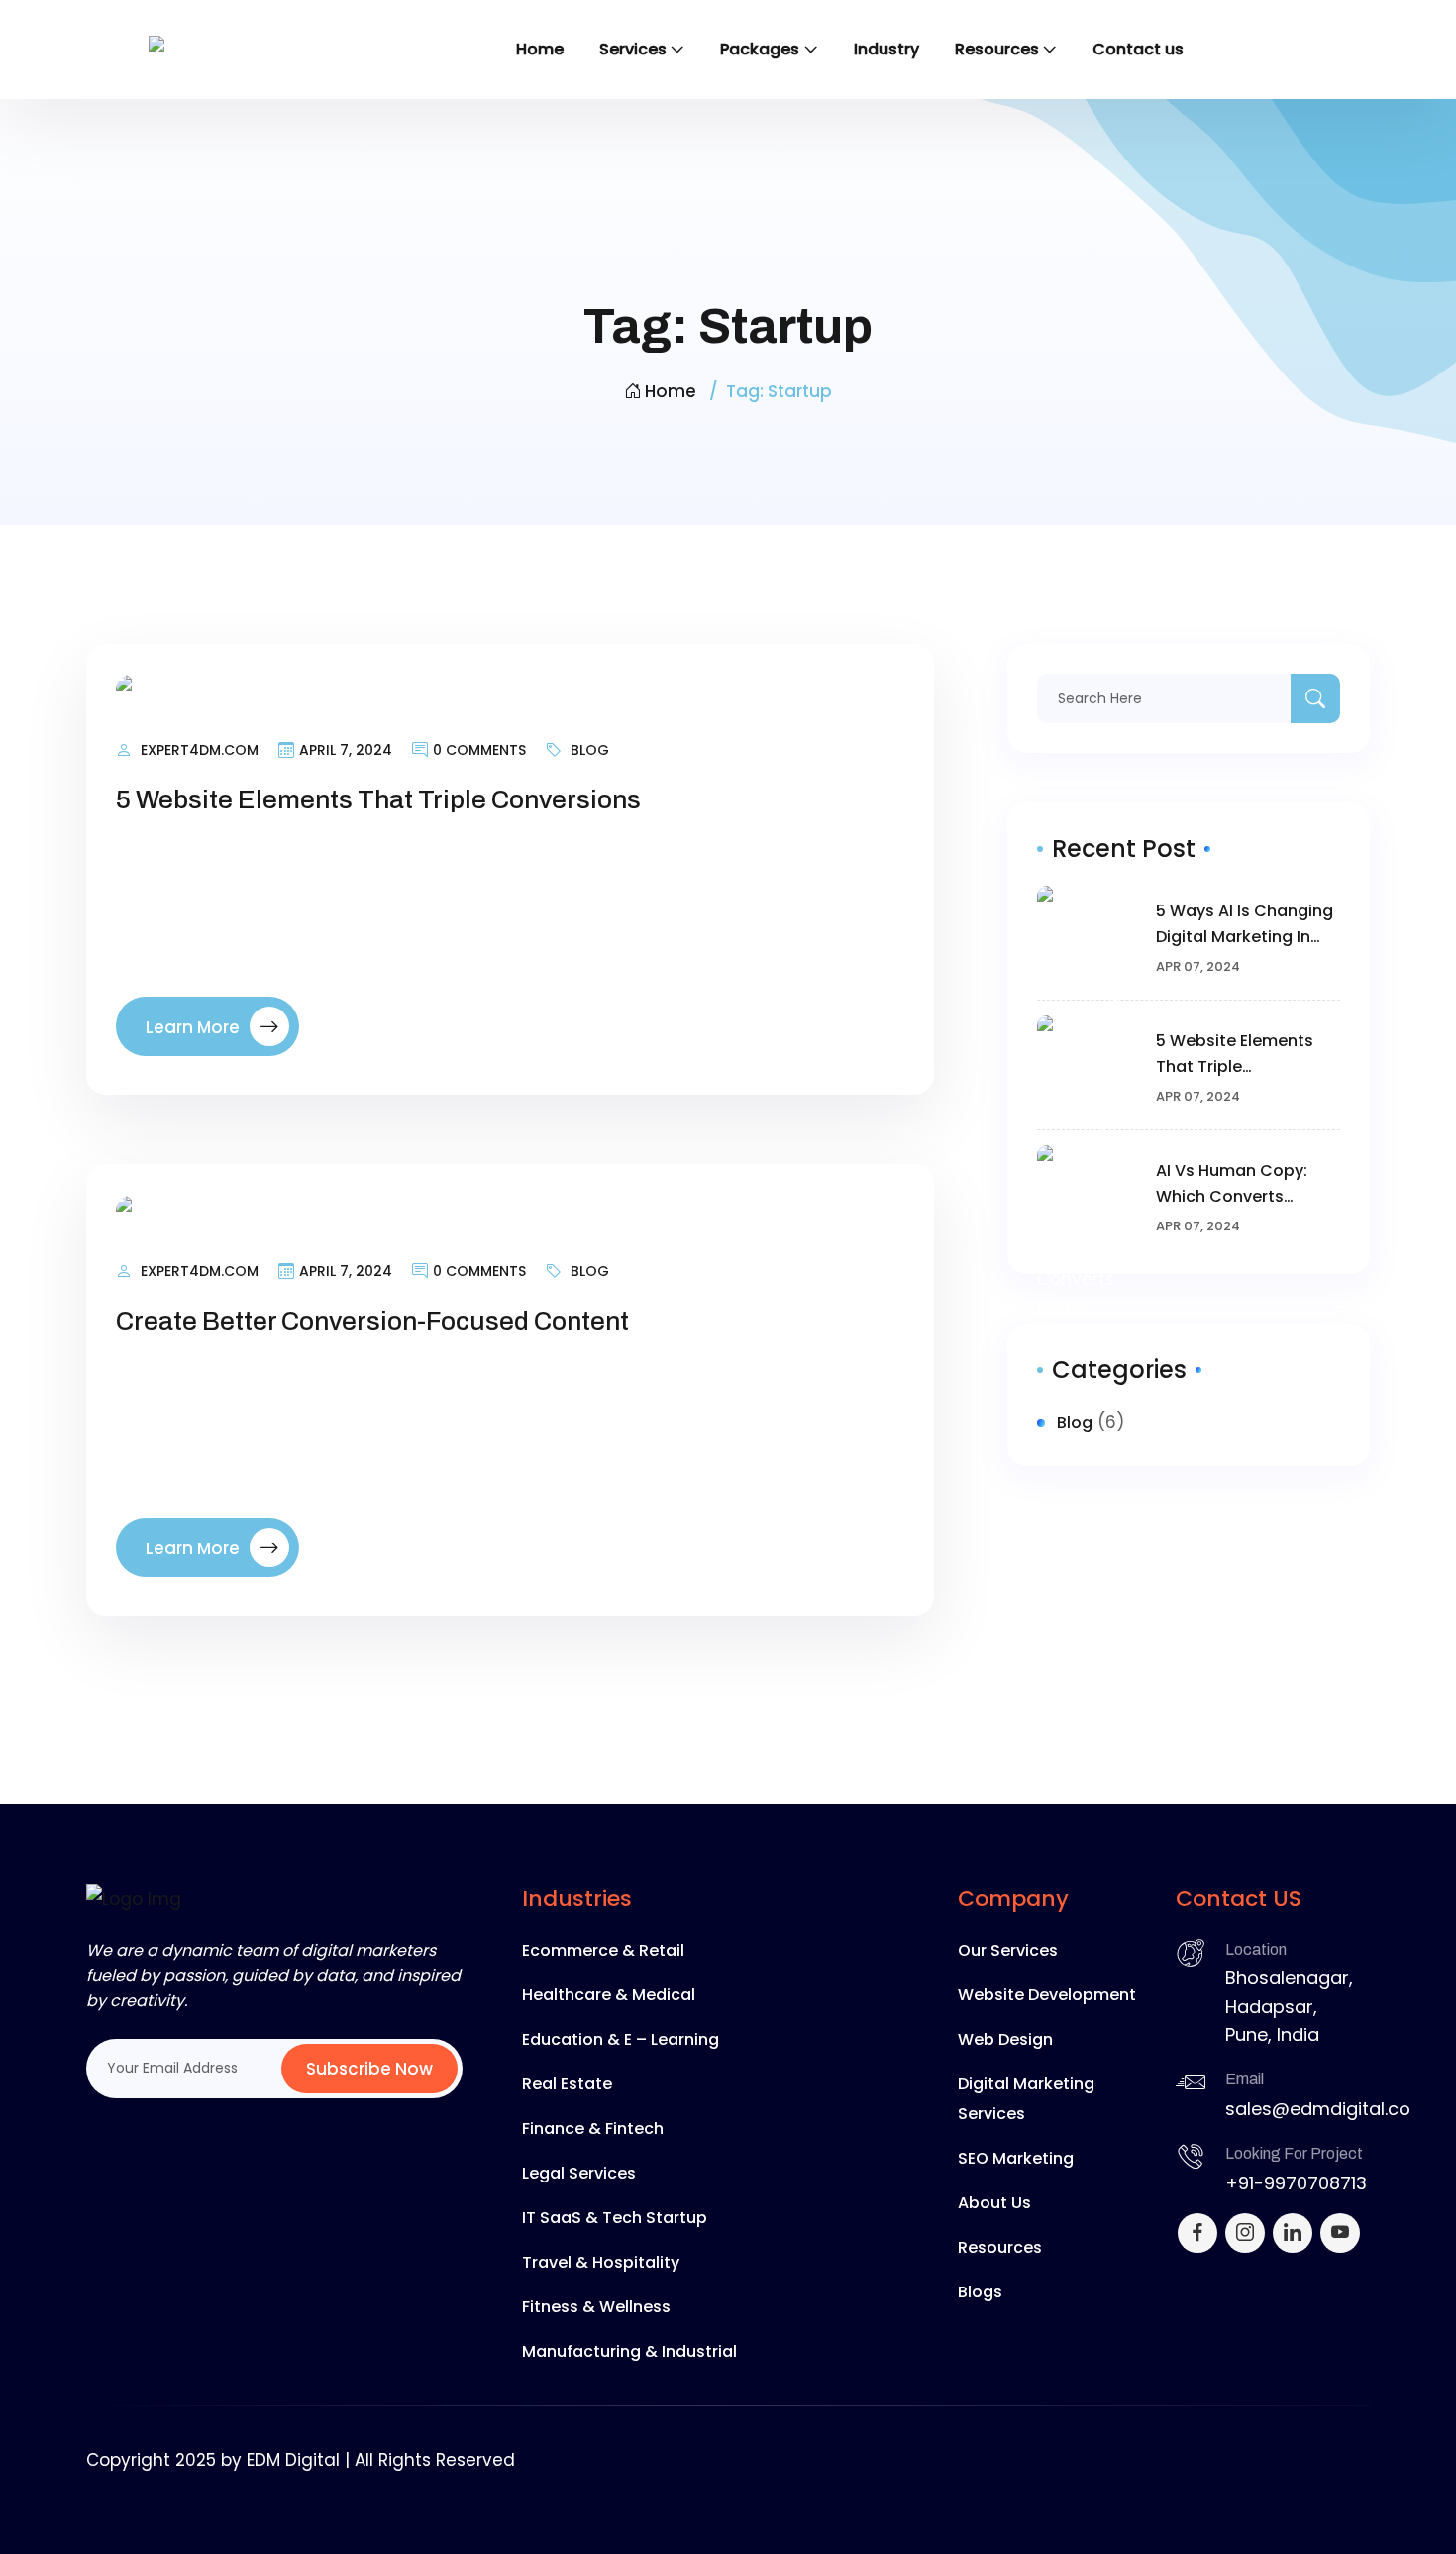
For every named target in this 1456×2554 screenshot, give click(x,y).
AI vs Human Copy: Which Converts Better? (1232, 1184)
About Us (994, 2203)
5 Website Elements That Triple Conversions (378, 799)
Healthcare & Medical (609, 1995)
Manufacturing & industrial (629, 2351)
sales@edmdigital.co (1318, 2109)
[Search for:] (1189, 698)
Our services (1008, 1950)
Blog (590, 750)
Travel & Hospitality (601, 2262)
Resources (997, 49)
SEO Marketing (1016, 2158)
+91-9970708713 (1296, 2183)
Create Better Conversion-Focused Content (372, 1321)
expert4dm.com (200, 750)
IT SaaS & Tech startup (615, 2218)
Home (540, 49)
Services (633, 49)
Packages (760, 49)
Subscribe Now (369, 2069)
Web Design (1005, 2039)
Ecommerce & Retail (603, 1950)
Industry (886, 49)
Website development (1047, 1995)
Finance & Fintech (593, 2128)
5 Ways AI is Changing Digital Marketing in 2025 (1245, 925)
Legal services (579, 2173)
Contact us (1138, 49)
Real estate (567, 2084)
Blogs (980, 2292)
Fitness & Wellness (596, 2307)
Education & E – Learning (621, 2039)
